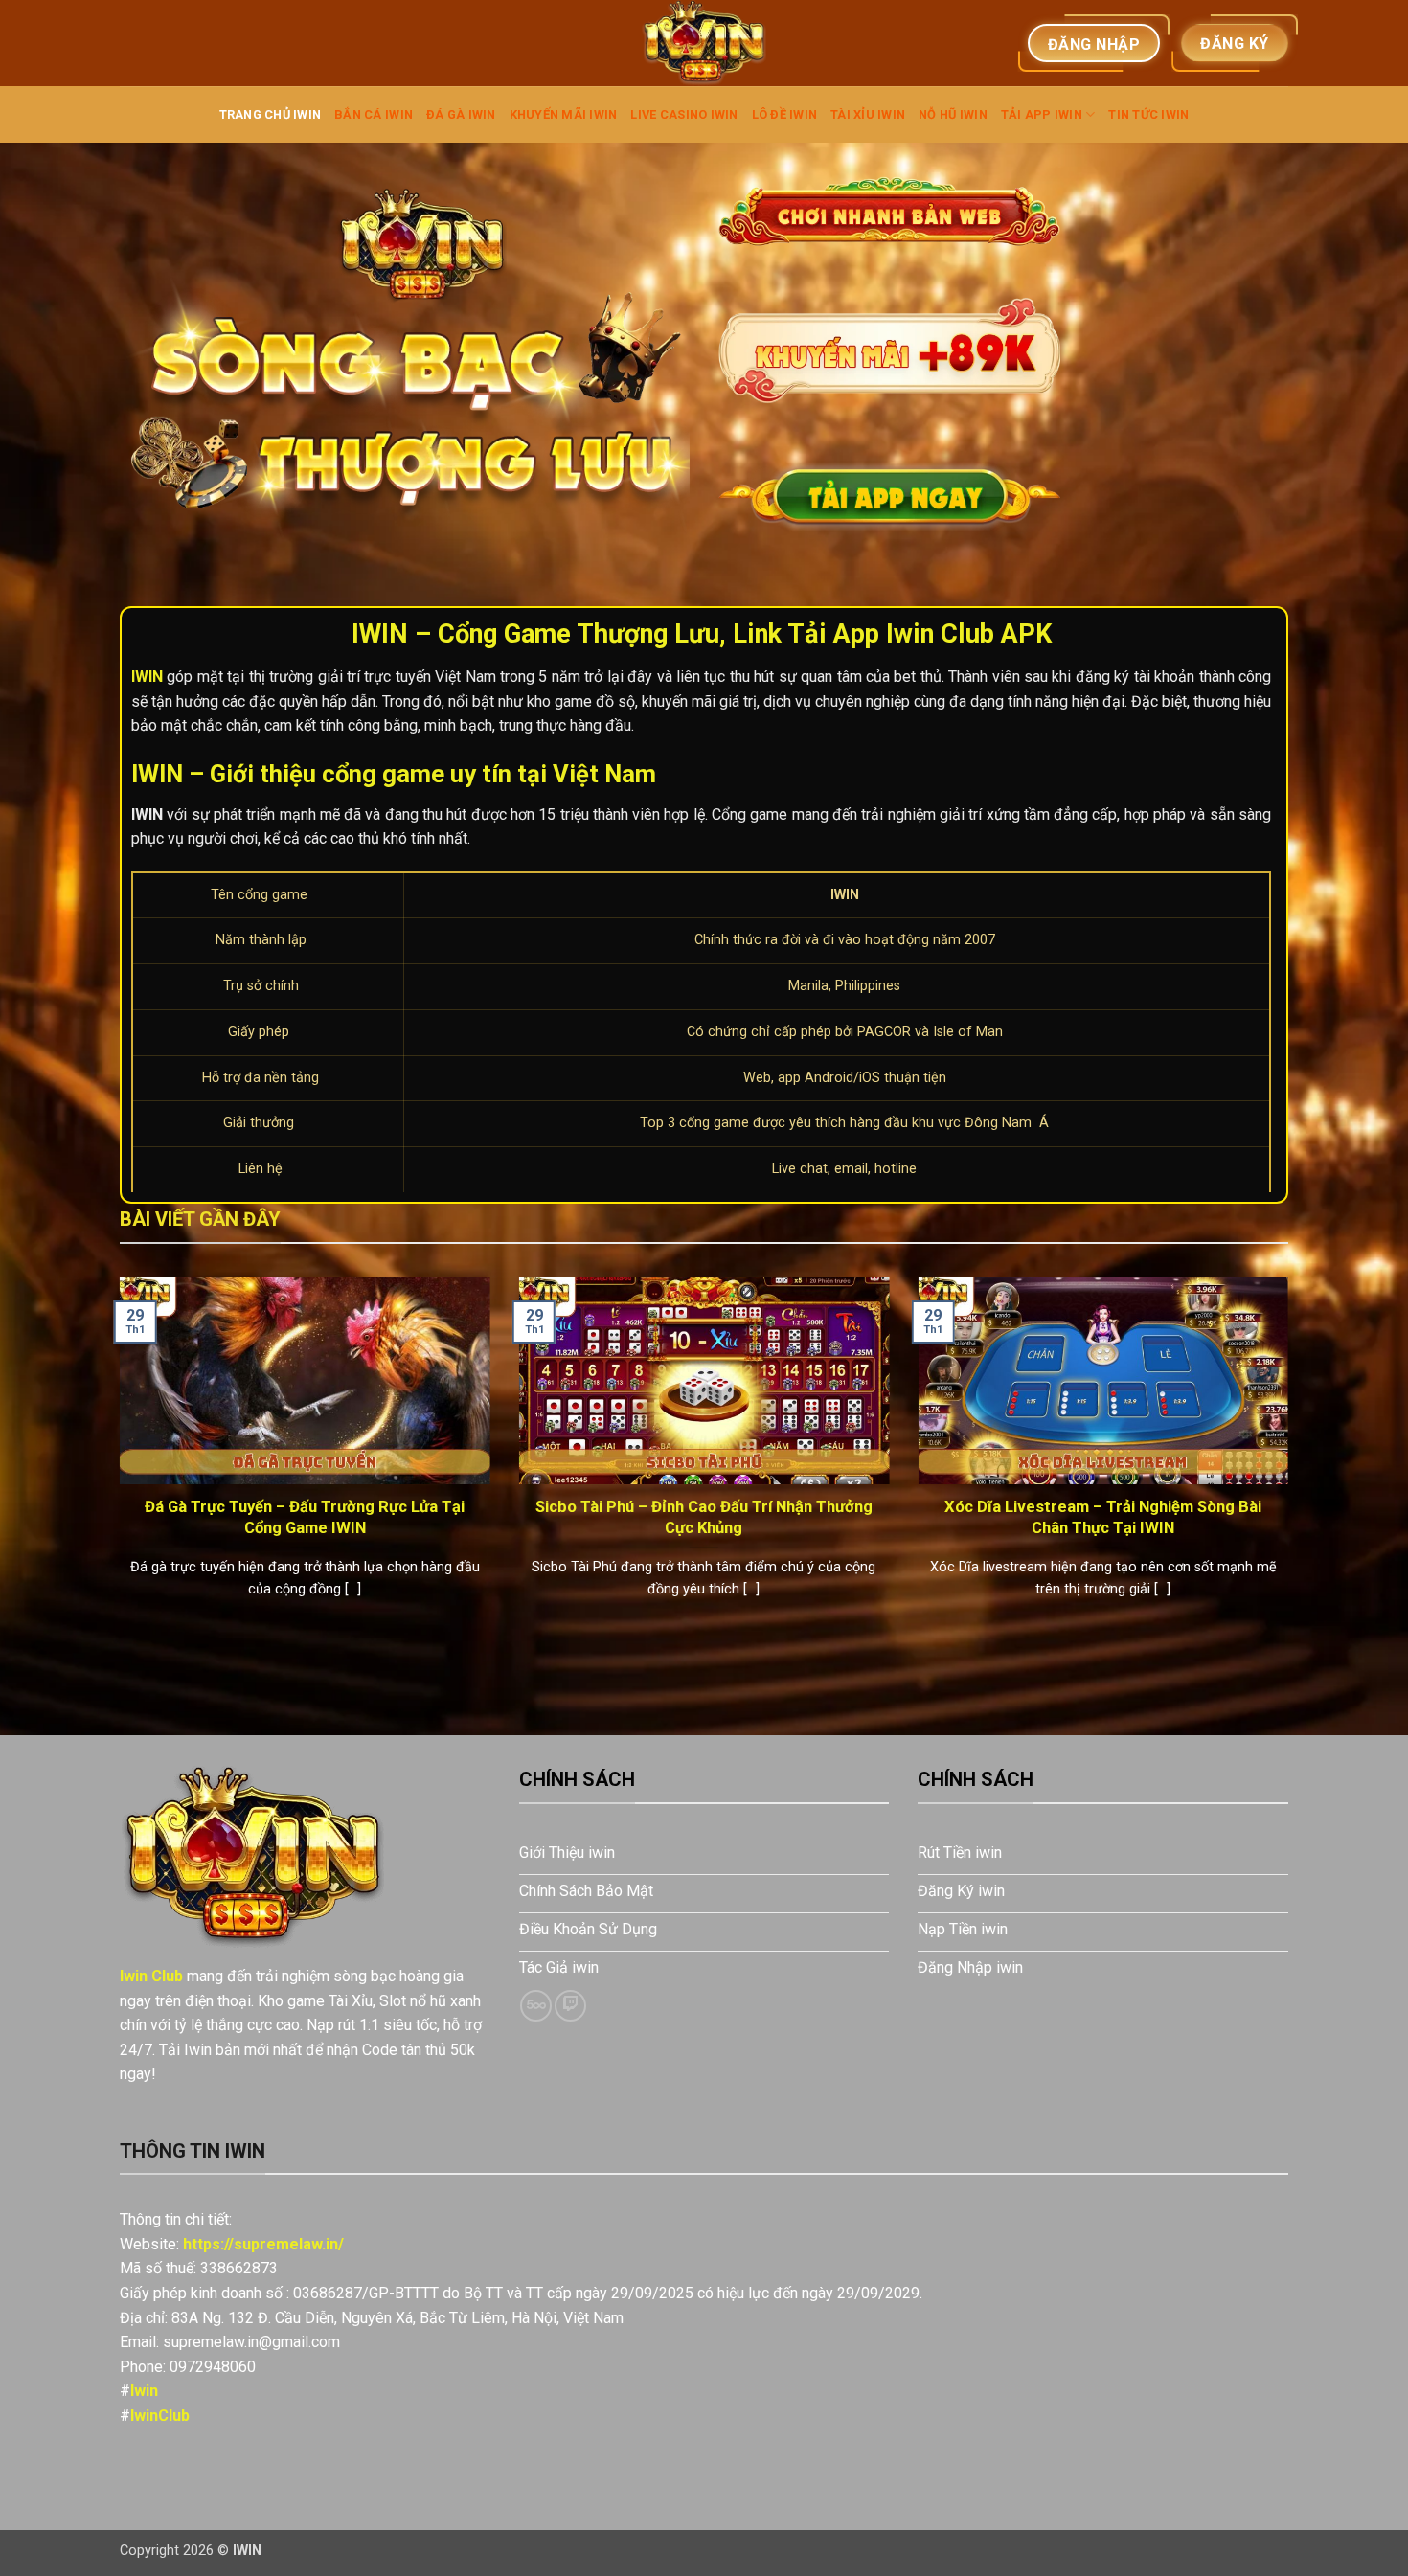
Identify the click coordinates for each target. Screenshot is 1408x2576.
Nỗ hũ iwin (953, 114)
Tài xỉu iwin (868, 114)
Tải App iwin (1042, 114)
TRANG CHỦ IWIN (271, 114)
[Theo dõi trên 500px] (536, 2006)
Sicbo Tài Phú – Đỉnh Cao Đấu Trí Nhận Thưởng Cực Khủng (704, 1517)
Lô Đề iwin (785, 114)
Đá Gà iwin (461, 114)
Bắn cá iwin (374, 114)
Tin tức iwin (1148, 114)
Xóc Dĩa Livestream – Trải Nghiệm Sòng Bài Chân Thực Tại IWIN (1103, 1517)
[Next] (1292, 1461)
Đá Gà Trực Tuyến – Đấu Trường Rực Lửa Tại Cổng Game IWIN (305, 1517)
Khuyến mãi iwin (564, 114)
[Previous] (116, 1461)
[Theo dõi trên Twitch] (570, 2006)
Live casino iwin (684, 114)
